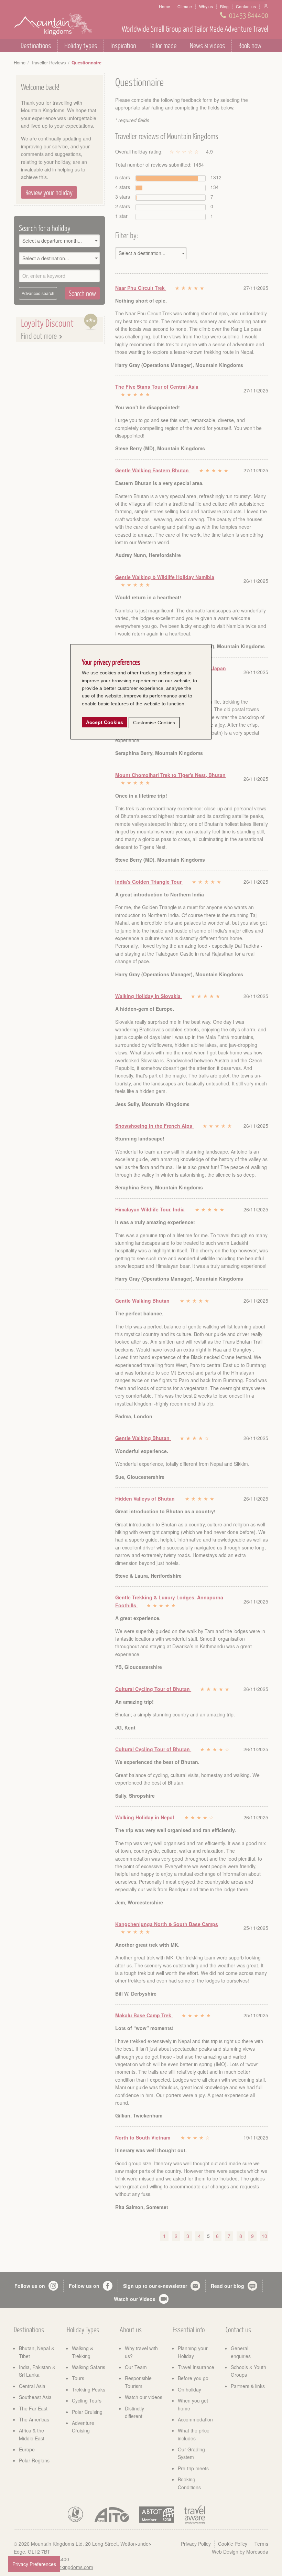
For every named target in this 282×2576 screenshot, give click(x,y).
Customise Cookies (154, 723)
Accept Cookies (105, 722)
